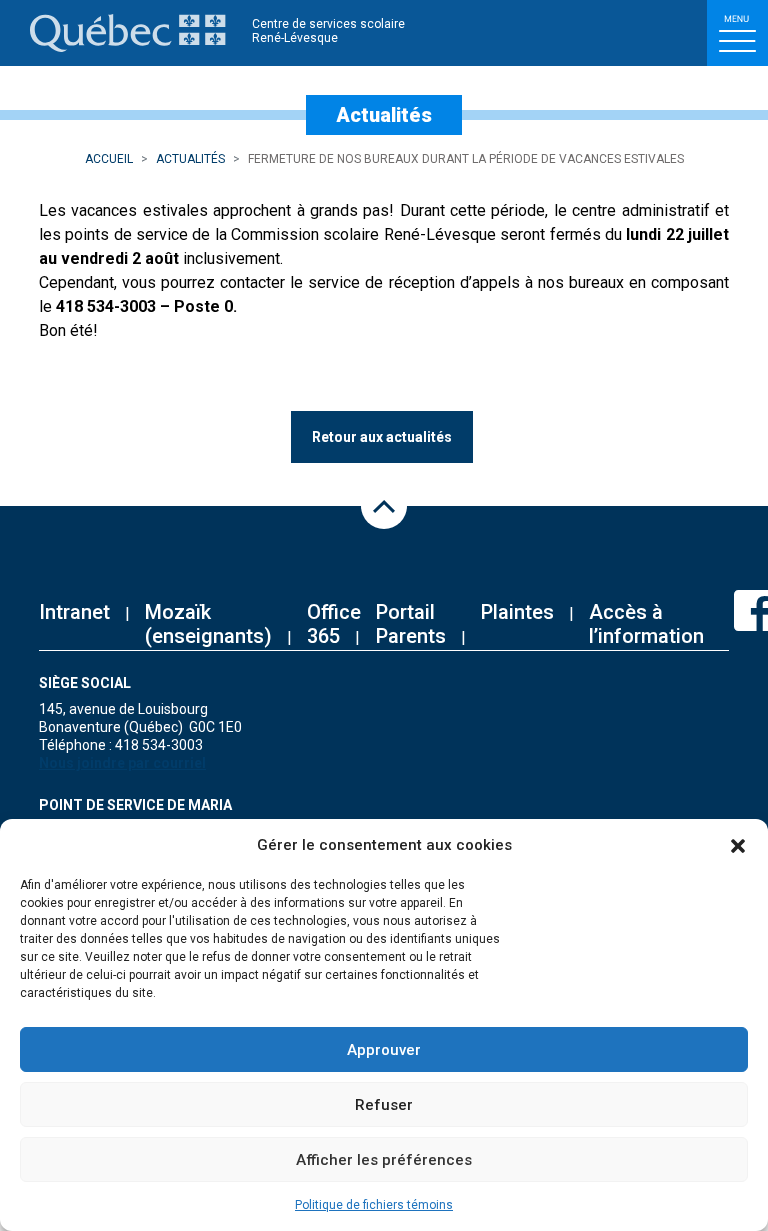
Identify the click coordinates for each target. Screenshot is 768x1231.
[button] (738, 845)
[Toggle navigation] (737, 33)
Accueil (109, 159)
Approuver (384, 1050)
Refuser (384, 1105)
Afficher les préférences (384, 1160)
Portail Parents (411, 624)
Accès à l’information (646, 624)
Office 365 (334, 624)
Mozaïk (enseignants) (208, 624)
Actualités (190, 159)
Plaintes (517, 612)
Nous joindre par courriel (122, 763)
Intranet (74, 612)
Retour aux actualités (382, 437)
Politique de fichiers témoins (374, 1205)
